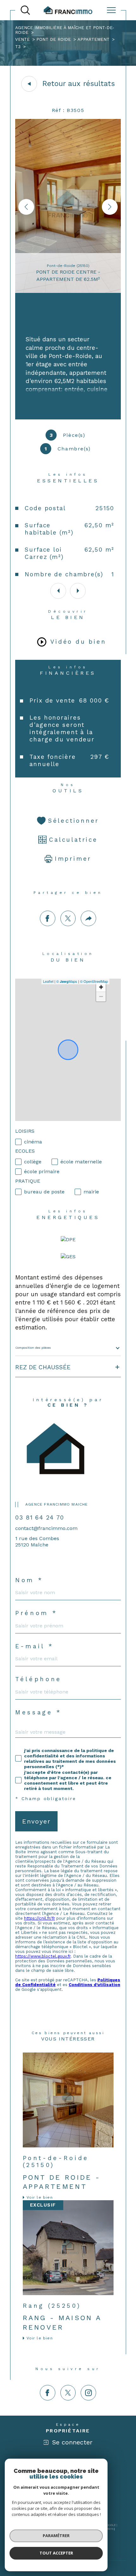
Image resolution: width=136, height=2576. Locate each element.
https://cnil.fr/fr (40, 1918)
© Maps (67, 981)
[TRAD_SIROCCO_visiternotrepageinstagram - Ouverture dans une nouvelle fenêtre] (88, 2393)
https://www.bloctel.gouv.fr (43, 1956)
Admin (109, 2529)
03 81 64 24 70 (40, 1517)
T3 (18, 47)
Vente (22, 39)
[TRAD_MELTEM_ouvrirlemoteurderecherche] (25, 10)
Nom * (29, 1580)
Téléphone (38, 1679)
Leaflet (48, 981)
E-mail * (34, 1647)
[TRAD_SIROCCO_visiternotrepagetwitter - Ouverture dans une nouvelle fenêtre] (68, 2393)
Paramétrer (56, 2536)
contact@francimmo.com (46, 1528)
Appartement (93, 39)
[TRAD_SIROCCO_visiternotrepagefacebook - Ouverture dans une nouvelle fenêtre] (48, 2393)
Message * (38, 1713)
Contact (126, 720)
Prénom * (36, 1613)
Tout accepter (56, 2553)
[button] (110, 207)
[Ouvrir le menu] (111, 10)
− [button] (101, 997)
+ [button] (101, 987)
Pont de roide (54, 39)
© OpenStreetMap (94, 981)
